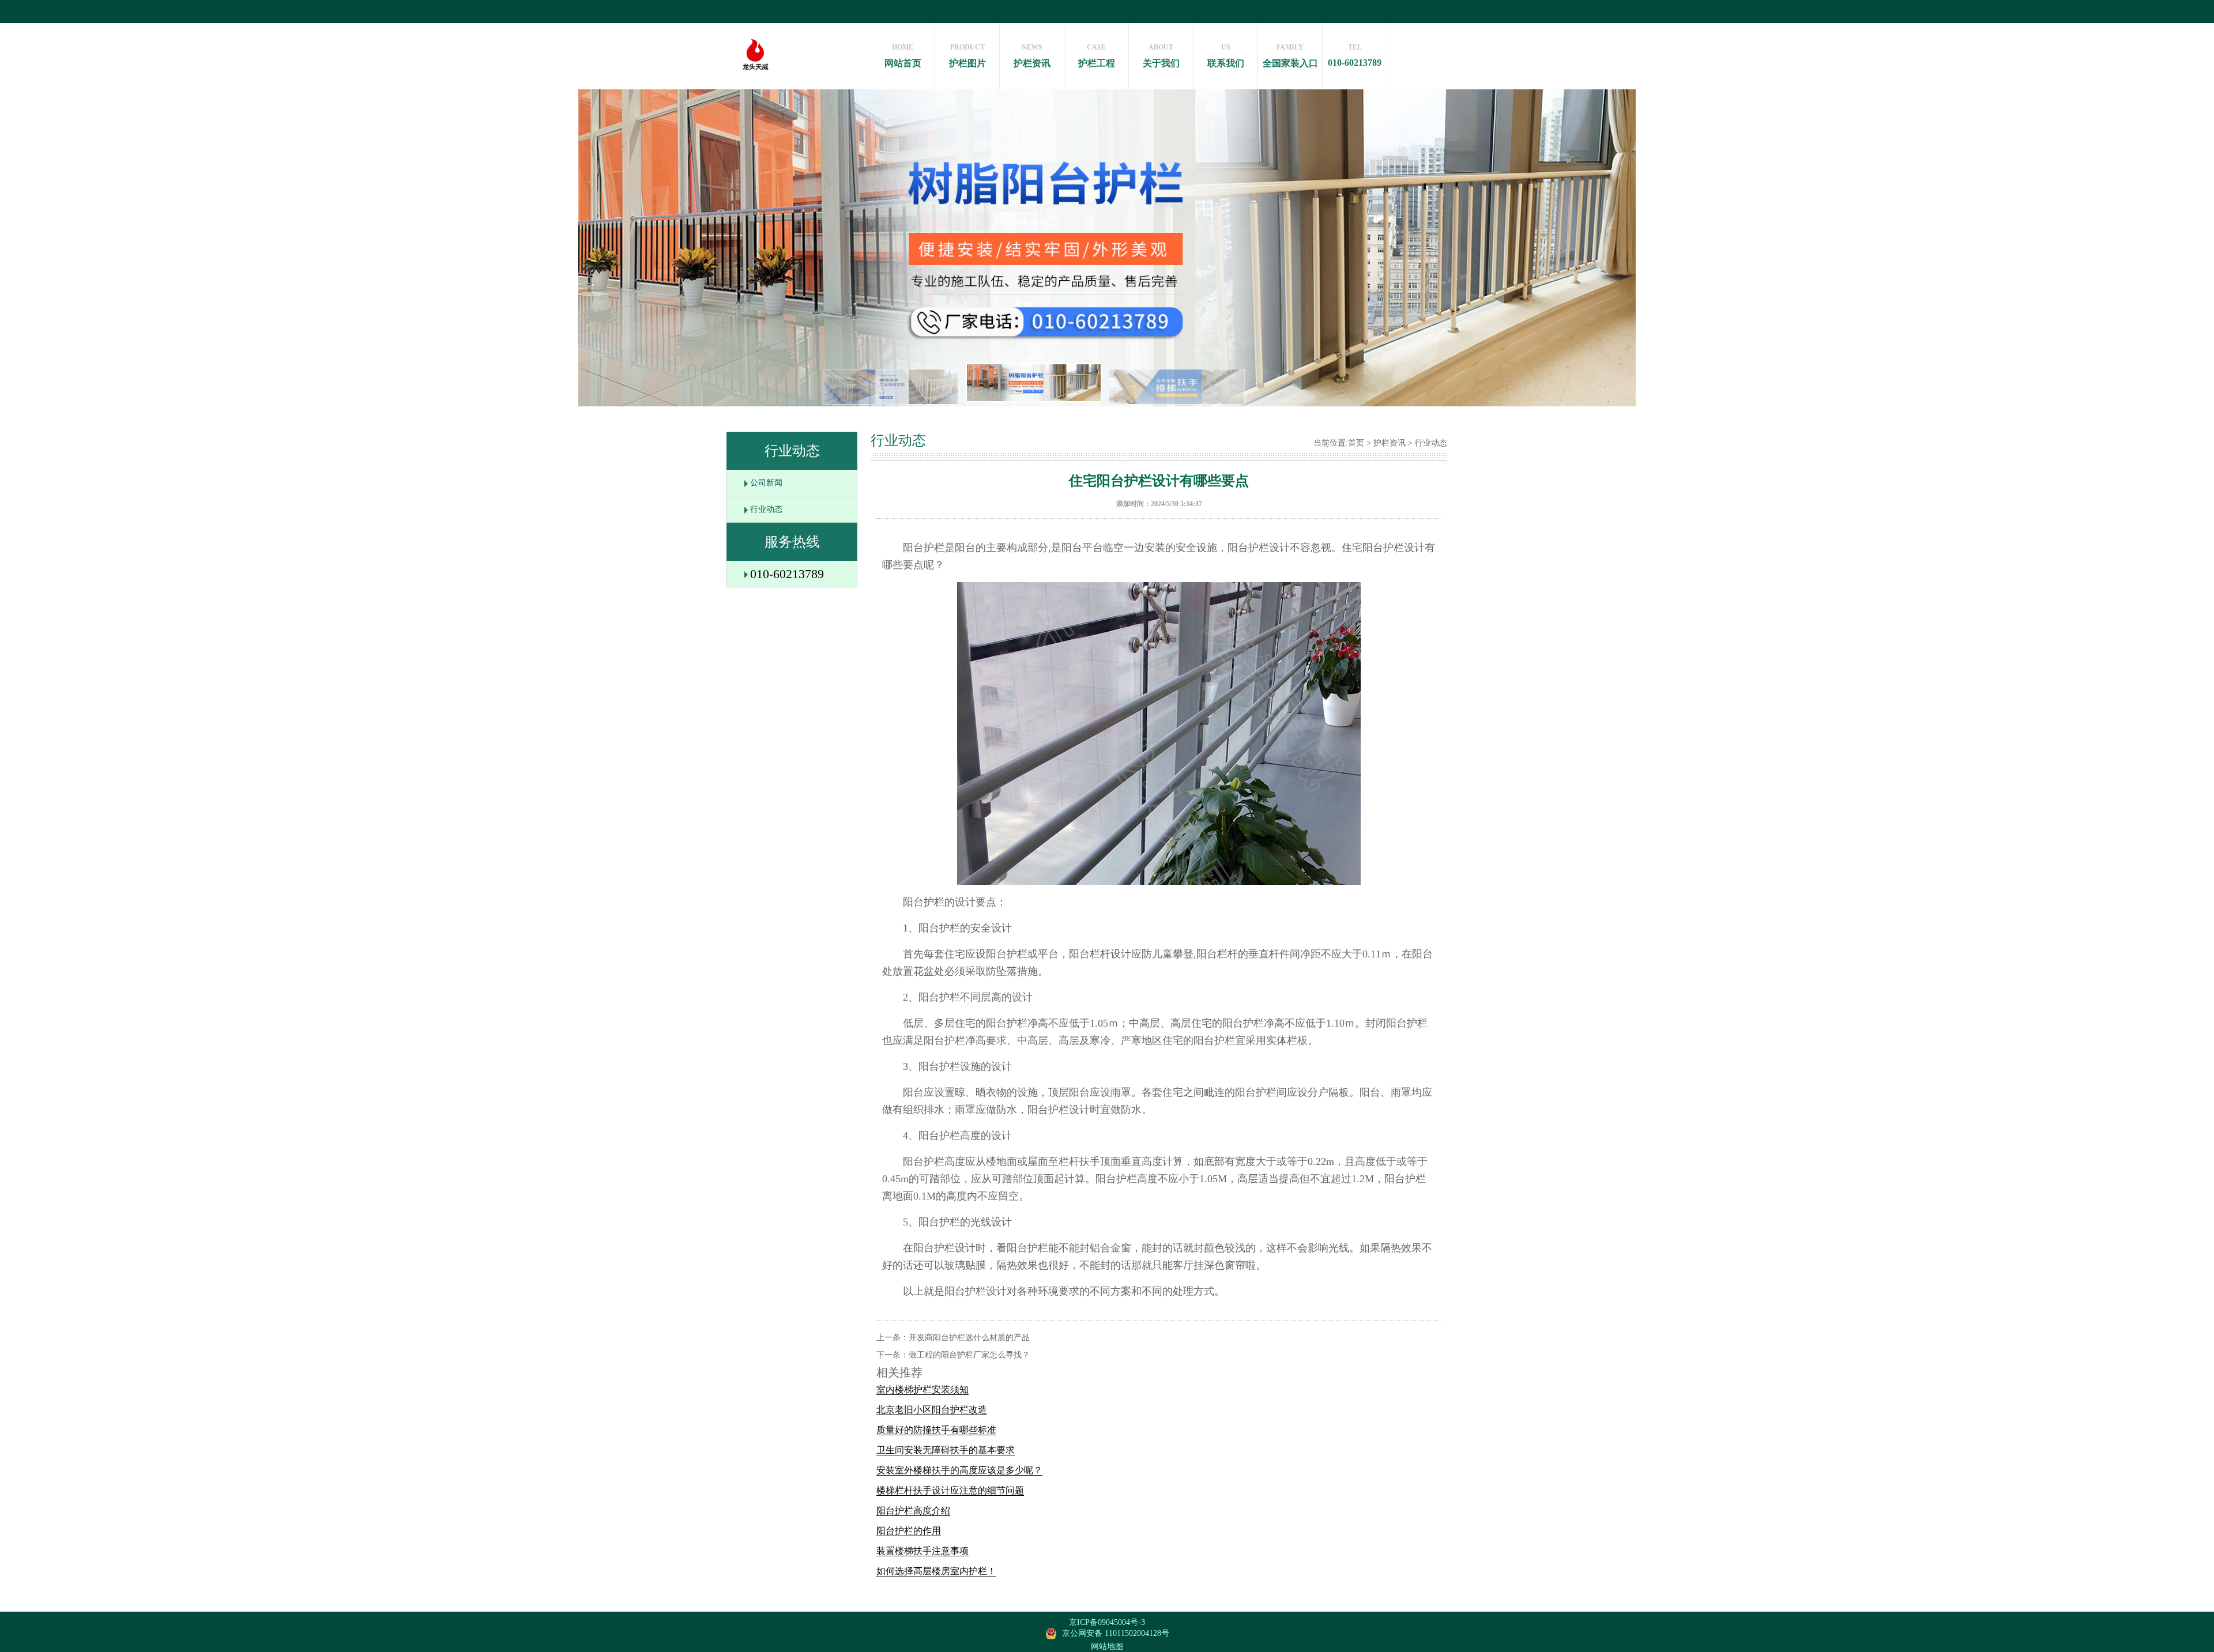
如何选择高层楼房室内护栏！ (936, 1571)
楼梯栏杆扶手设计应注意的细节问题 (950, 1490)
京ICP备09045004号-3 (1107, 1622)
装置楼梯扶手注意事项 (922, 1551)
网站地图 (1107, 1647)
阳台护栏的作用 (909, 1531)
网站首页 (903, 56)
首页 (1356, 443)
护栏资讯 (1032, 56)
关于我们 (1161, 56)
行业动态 (766, 509)
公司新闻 (766, 483)
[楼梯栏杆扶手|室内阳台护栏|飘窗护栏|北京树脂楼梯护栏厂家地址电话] (755, 84)
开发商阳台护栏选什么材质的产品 (969, 1338)
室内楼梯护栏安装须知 (922, 1389)
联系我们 (1226, 56)
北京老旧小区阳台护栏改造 (932, 1410)
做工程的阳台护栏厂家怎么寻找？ (969, 1355)
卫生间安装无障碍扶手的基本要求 (946, 1450)
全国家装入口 (1290, 56)
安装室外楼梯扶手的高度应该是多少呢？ (959, 1470)
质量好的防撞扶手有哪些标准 (936, 1430)
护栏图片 (967, 56)
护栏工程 (1097, 56)
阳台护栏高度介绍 (913, 1510)
